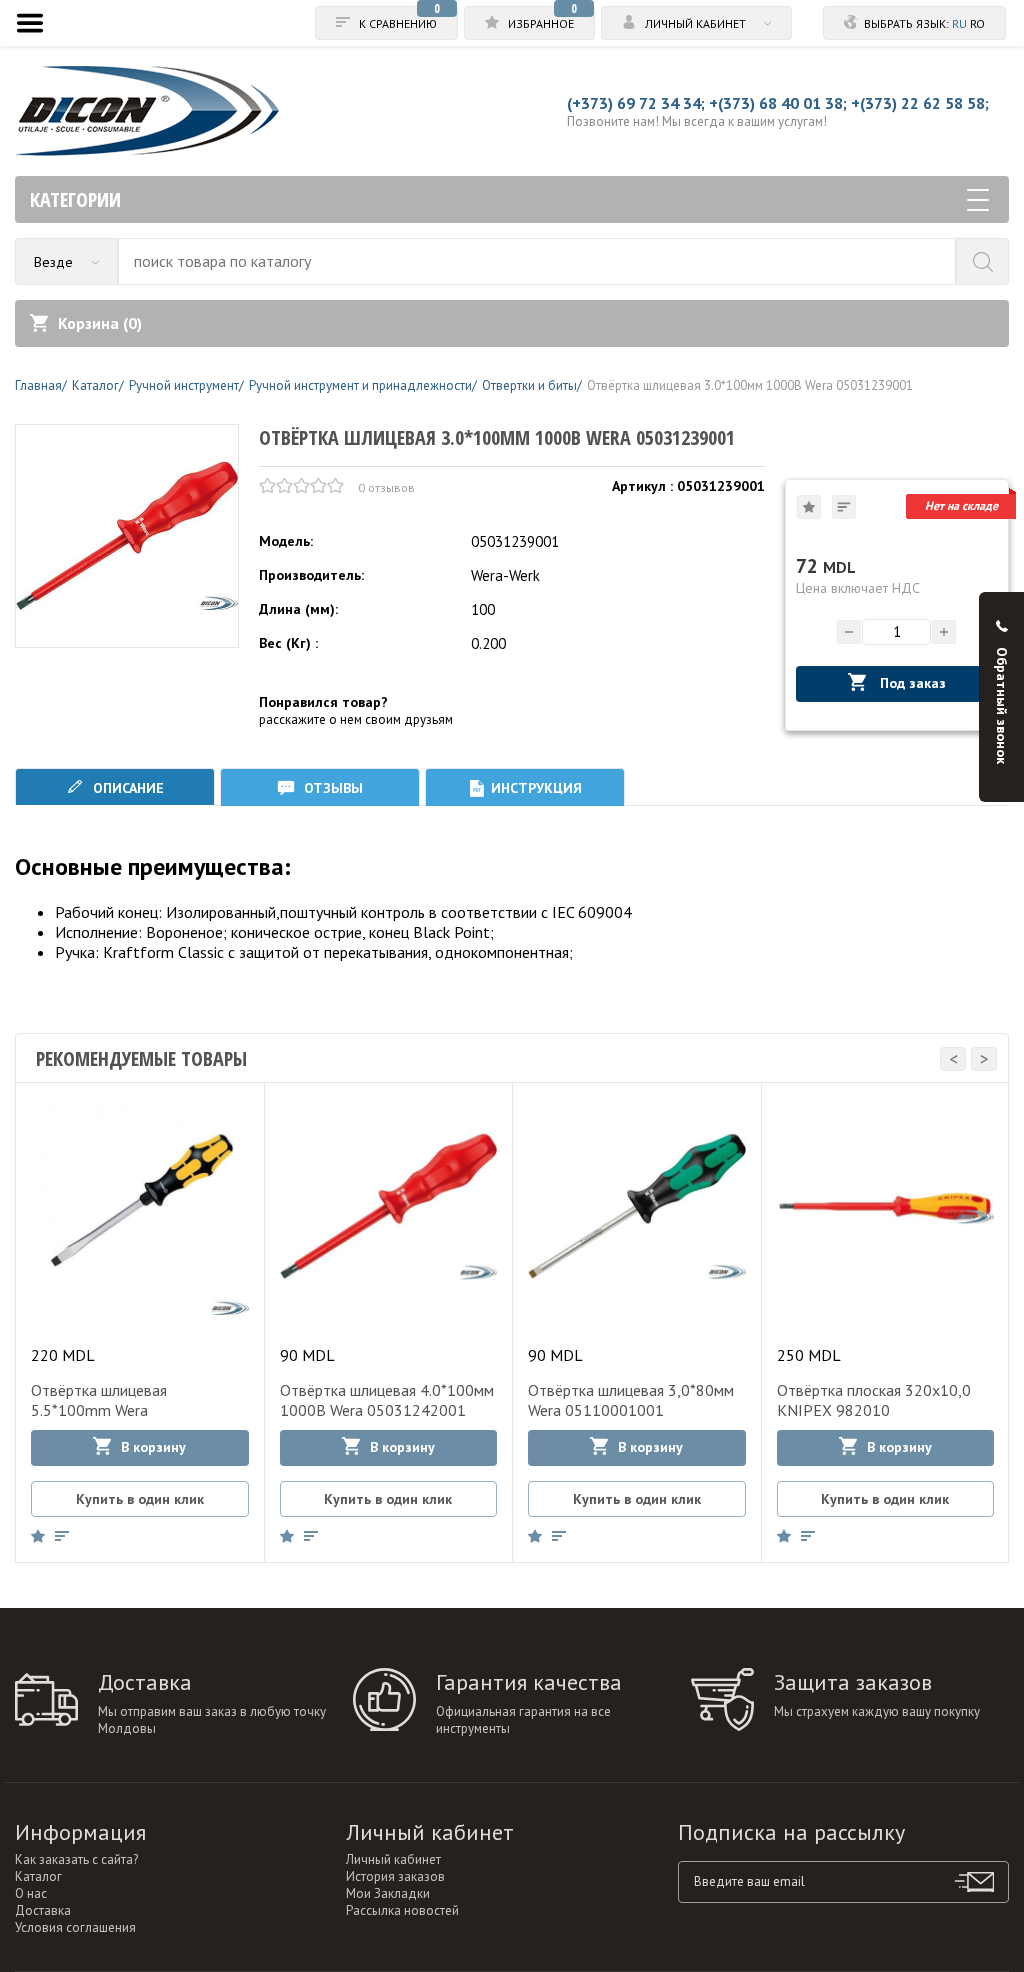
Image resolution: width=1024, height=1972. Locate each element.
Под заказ (911, 683)
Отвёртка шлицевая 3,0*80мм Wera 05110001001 (631, 1400)
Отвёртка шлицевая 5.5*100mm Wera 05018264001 (99, 1410)
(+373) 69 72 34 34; (636, 103)
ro (977, 23)
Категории (75, 199)
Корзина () (100, 323)
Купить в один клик (140, 1499)
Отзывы (331, 788)
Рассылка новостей (402, 1910)
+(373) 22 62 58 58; (920, 103)
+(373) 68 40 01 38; (778, 103)
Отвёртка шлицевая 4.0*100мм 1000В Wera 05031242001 (387, 1400)
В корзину (153, 1447)
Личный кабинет (393, 1859)
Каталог (38, 1876)
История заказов (395, 1876)
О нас (31, 1893)
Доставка (43, 1910)
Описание (126, 788)
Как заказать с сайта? (76, 1859)
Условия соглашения (75, 1927)
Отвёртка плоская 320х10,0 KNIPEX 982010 (874, 1400)
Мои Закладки (388, 1893)
